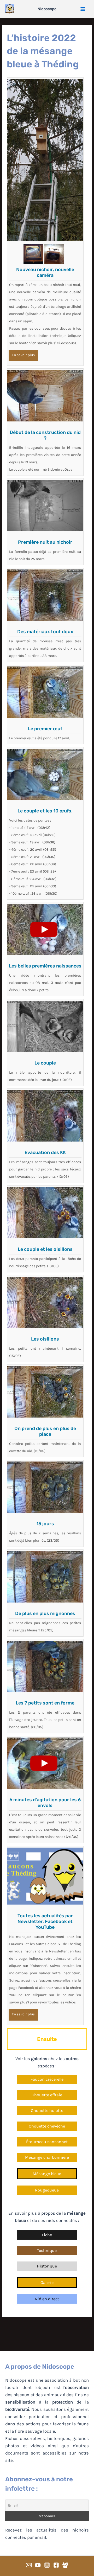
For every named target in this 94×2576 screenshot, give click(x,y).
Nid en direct (47, 2299)
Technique (47, 2250)
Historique (47, 2266)
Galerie (47, 2282)
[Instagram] (47, 2565)
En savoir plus (23, 355)
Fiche (47, 2235)
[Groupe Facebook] (65, 2565)
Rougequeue (47, 2190)
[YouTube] (38, 2565)
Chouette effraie (47, 2095)
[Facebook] (56, 2565)
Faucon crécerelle (47, 2079)
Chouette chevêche (47, 2126)
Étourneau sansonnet (47, 2142)
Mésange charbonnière (47, 2157)
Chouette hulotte (47, 2110)
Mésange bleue (47, 2174)
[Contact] (29, 2565)
